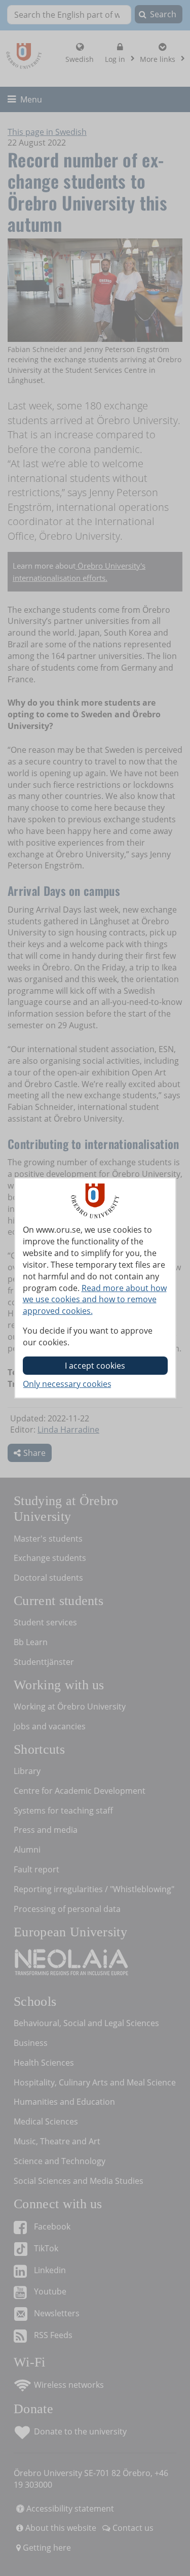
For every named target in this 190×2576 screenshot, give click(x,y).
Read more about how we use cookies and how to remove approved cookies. (95, 1300)
